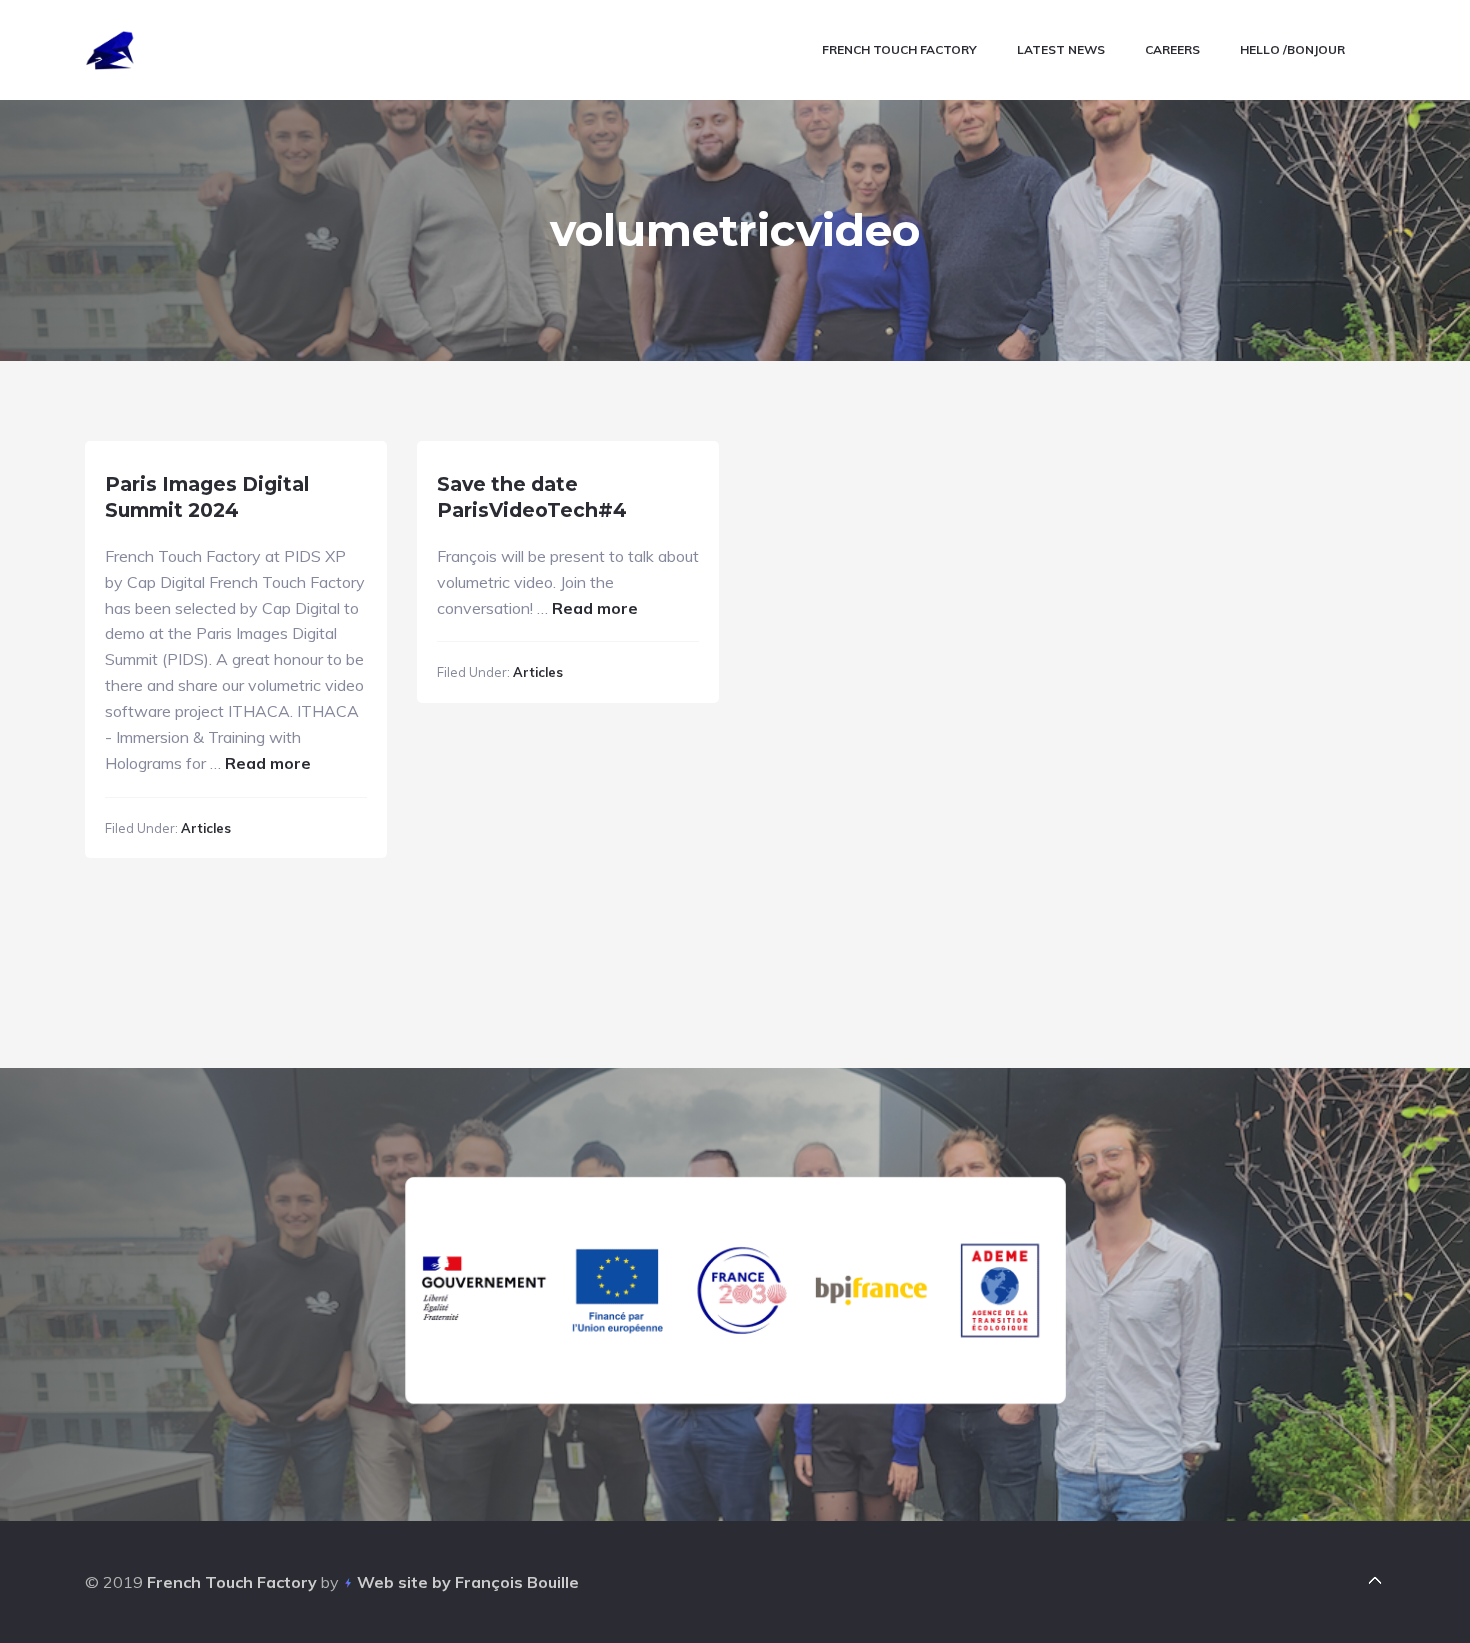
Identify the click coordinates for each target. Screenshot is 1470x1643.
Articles (206, 828)
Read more (268, 763)
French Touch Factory (232, 1582)
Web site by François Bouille (468, 1582)
